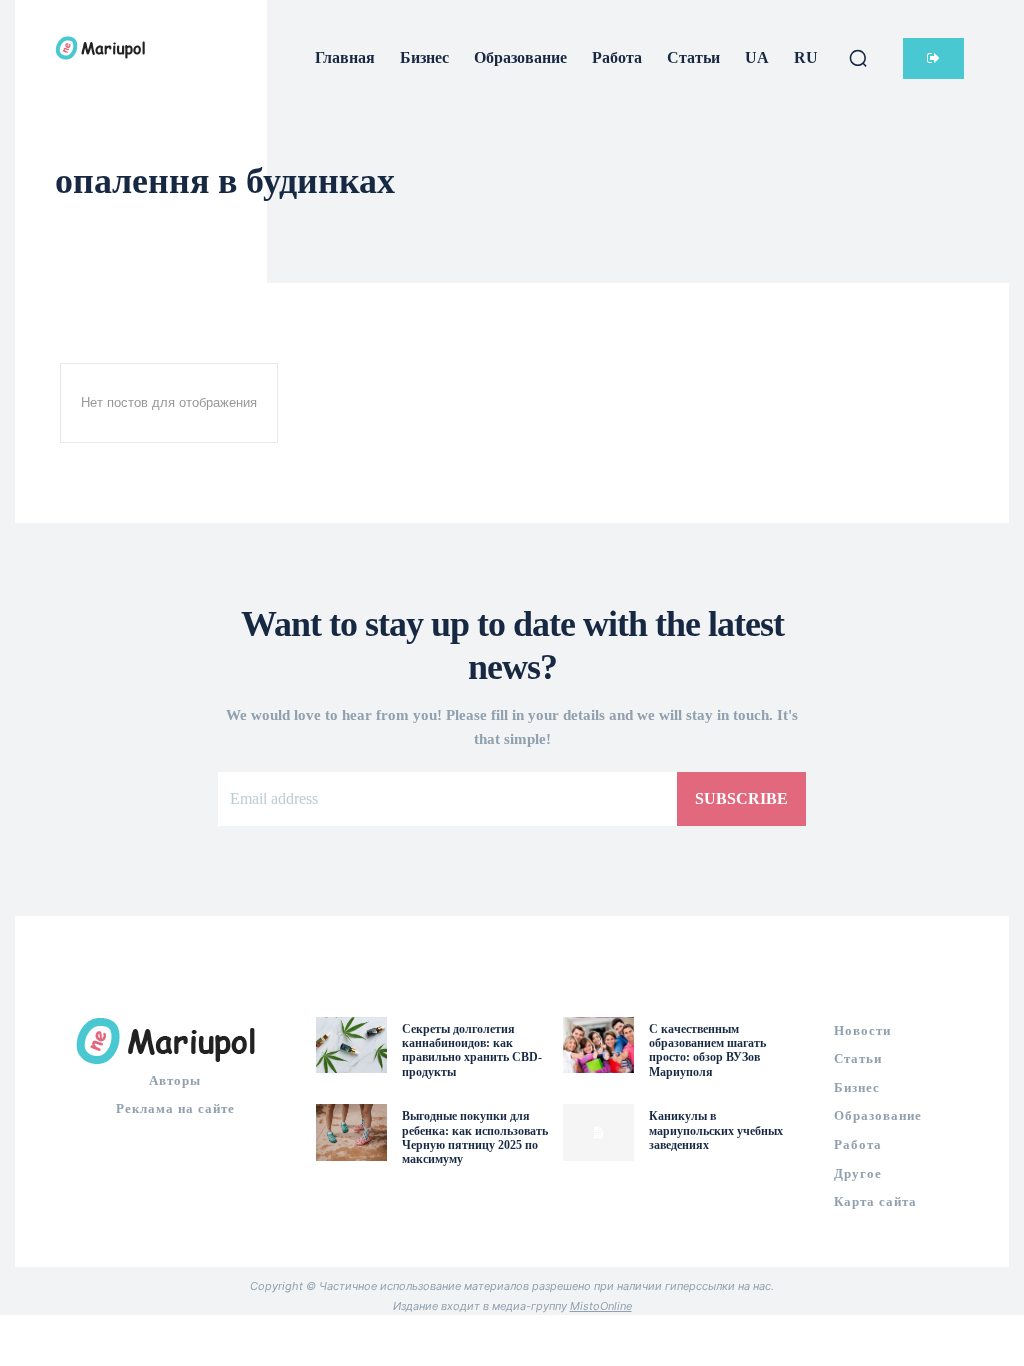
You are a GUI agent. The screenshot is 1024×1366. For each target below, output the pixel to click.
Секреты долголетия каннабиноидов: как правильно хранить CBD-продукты (472, 1050)
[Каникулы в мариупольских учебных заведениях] (598, 1132)
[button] (858, 58)
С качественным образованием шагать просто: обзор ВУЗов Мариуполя (707, 1050)
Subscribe (741, 798)
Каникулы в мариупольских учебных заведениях (716, 1130)
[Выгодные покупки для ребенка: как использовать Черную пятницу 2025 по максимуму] (351, 1132)
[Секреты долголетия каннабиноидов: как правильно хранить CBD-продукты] (351, 1045)
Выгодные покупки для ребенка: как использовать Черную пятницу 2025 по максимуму (475, 1137)
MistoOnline (601, 1306)
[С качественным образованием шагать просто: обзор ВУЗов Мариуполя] (598, 1045)
